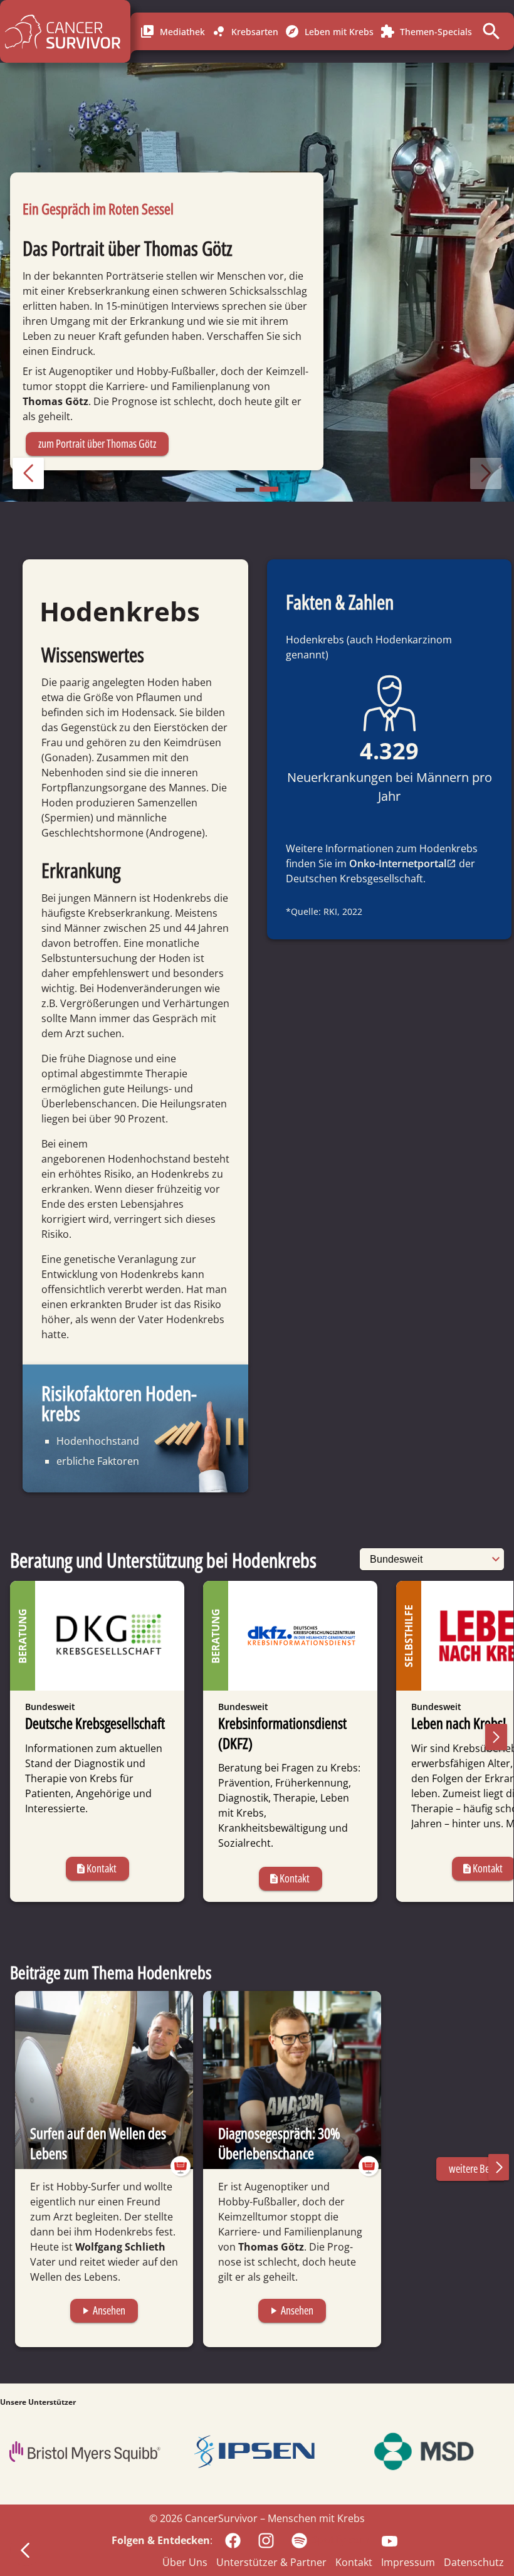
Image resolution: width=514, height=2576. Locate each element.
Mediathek (172, 31)
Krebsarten (245, 31)
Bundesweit (50, 1707)
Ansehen (102, 2310)
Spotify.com (341, 2540)
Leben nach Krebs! (459, 1723)
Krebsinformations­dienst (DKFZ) (282, 1733)
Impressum (408, 2562)
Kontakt (96, 1868)
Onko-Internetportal (398, 863)
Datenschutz (474, 2562)
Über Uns (185, 2562)
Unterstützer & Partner (271, 2562)
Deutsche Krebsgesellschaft (95, 1723)
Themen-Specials (426, 31)
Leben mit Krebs (329, 31)
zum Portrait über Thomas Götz (97, 443)
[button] (28, 473)
